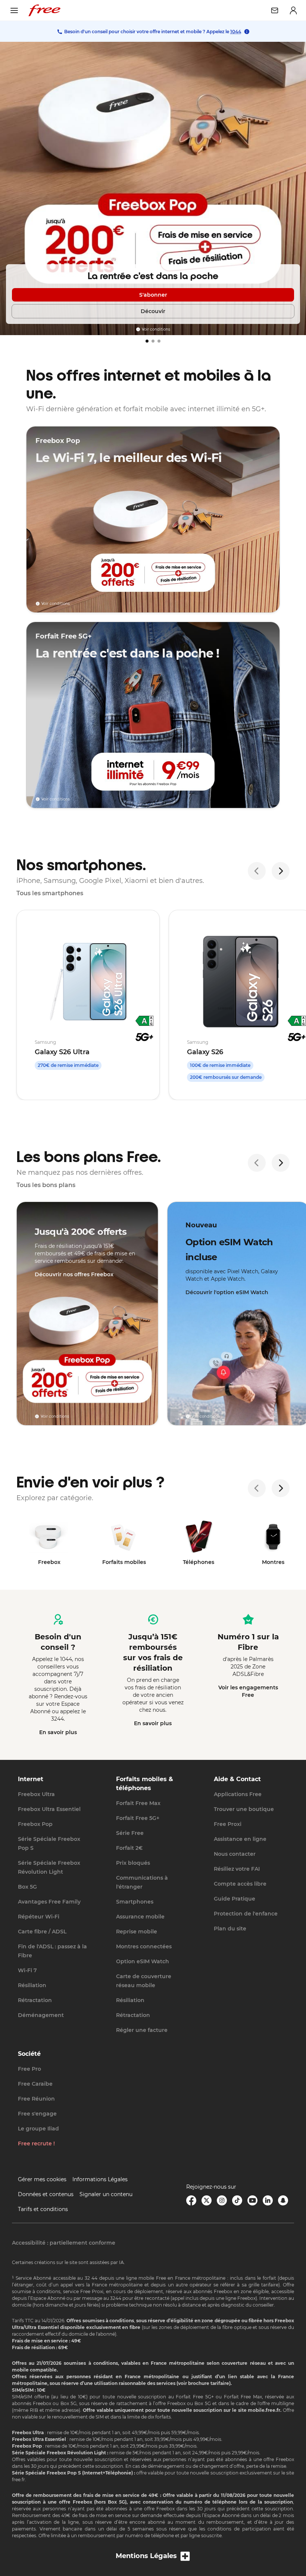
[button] (153, 2556)
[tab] (147, 341)
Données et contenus (46, 2194)
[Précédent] (257, 871)
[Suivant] (281, 871)
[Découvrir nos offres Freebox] (87, 1314)
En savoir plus (58, 1732)
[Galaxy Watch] (153, 188)
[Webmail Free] (275, 10)
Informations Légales (100, 2179)
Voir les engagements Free (248, 1691)
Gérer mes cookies (42, 2179)
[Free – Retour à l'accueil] (44, 10)
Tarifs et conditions (43, 2209)
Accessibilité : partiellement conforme (64, 2243)
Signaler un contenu (106, 2194)
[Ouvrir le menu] (14, 10)
